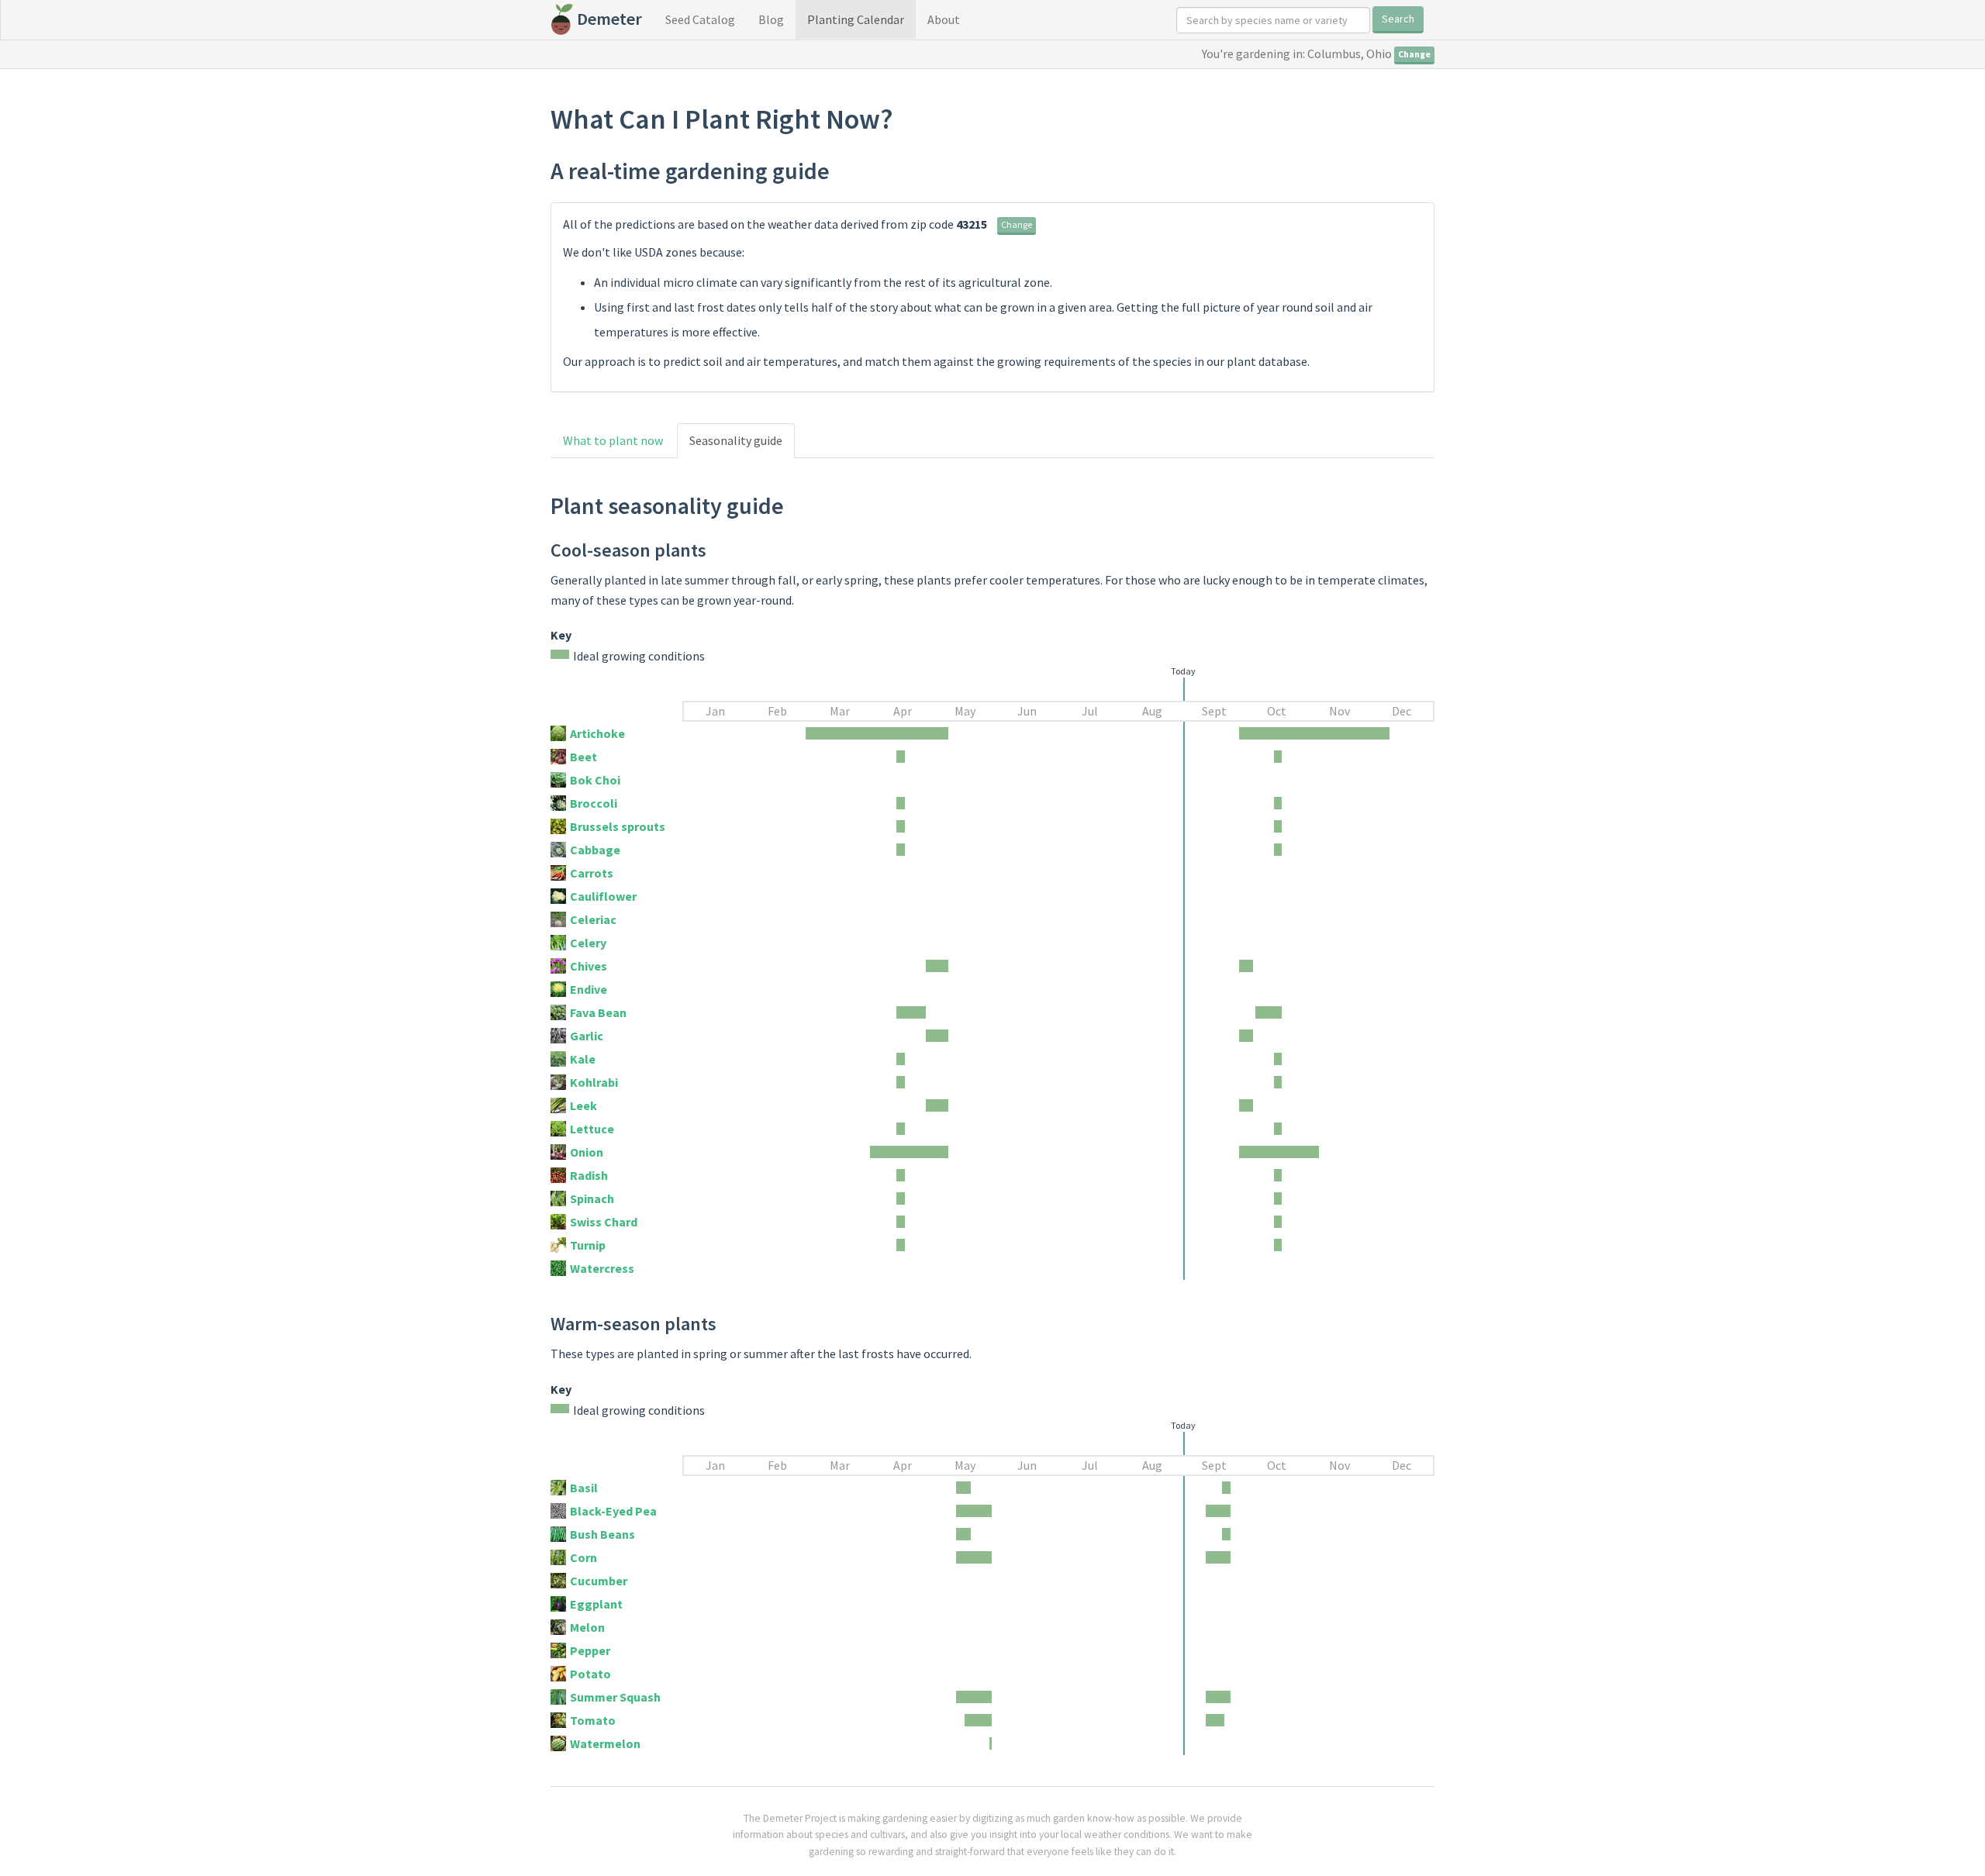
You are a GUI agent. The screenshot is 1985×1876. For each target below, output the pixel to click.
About (944, 19)
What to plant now (613, 440)
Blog (771, 19)
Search (1398, 19)
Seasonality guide (736, 440)
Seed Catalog (700, 19)
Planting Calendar (856, 19)
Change (1414, 54)
